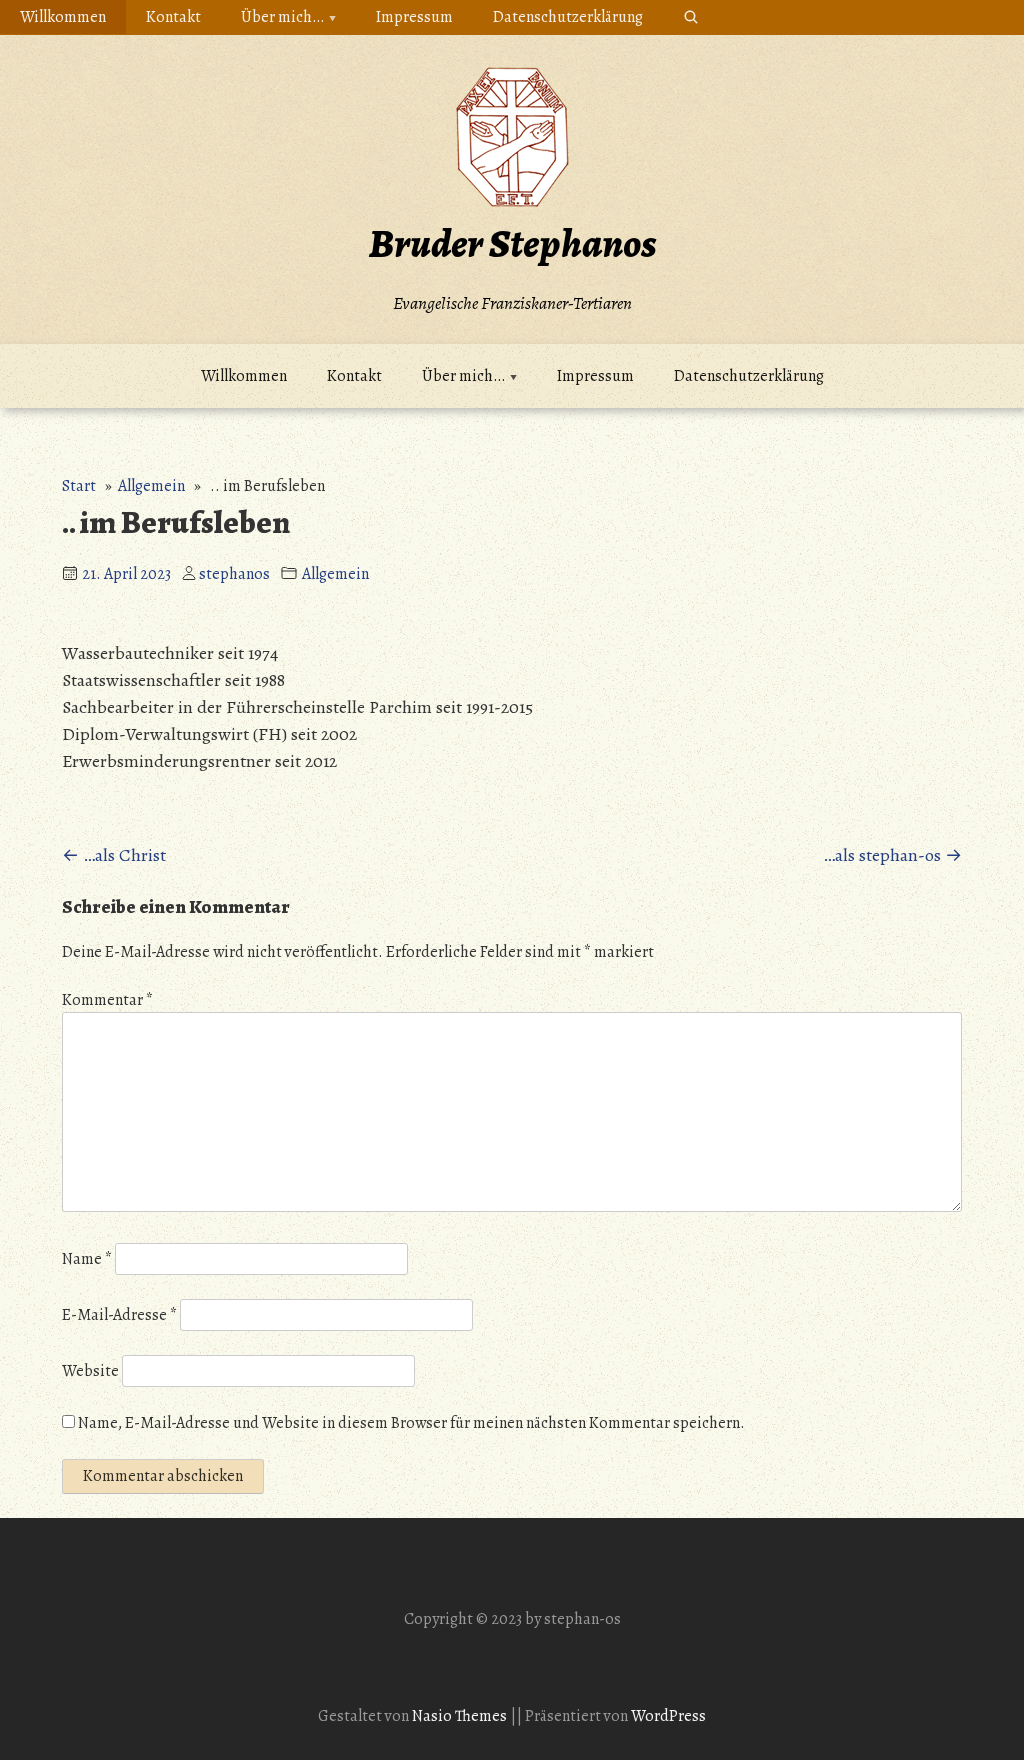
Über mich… (282, 17)
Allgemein (151, 486)
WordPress (668, 1716)
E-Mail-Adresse (119, 1315)
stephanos (234, 574)
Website (90, 1371)
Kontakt (173, 17)
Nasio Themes (461, 1716)
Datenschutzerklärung (568, 17)
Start (79, 486)
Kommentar (107, 1000)
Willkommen (63, 17)
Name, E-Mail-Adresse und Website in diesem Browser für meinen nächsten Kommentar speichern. (411, 1423)
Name (87, 1259)
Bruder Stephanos (512, 243)
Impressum (414, 17)
